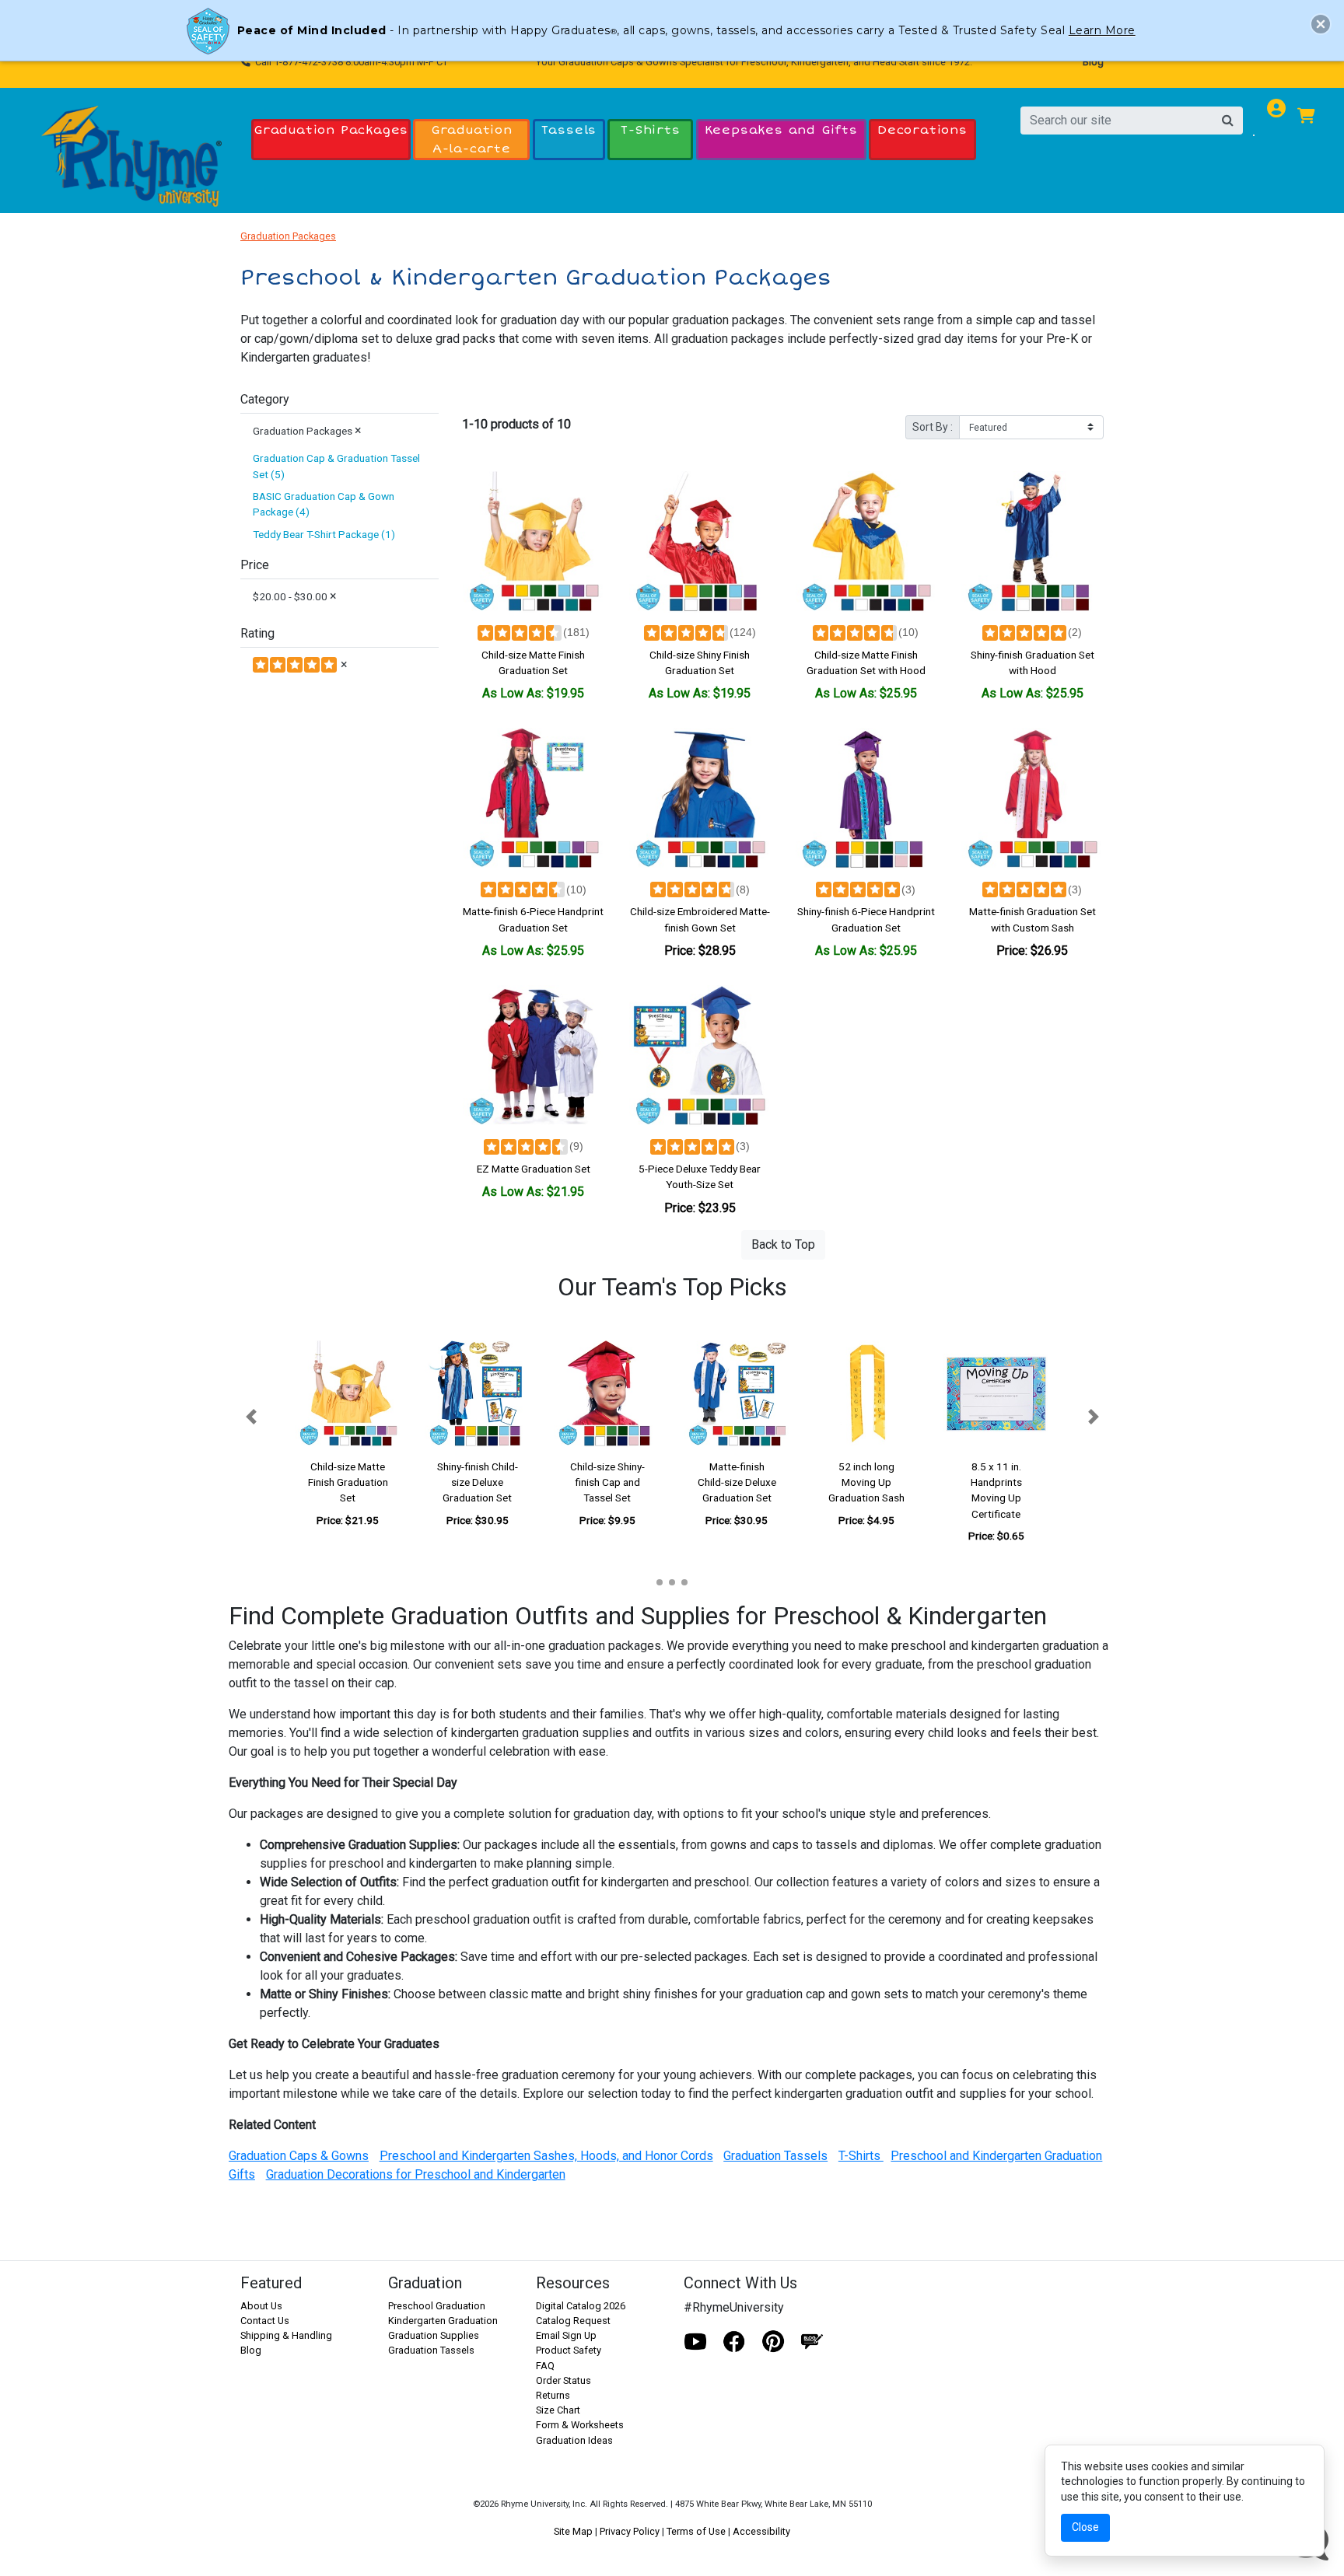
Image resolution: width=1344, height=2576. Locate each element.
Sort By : (933, 427)
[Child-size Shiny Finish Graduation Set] (700, 542)
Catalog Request (573, 2321)
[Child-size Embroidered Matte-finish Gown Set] (700, 799)
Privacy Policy (630, 2531)
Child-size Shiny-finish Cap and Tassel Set (607, 1482)
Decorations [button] (922, 130)
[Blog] (812, 2342)
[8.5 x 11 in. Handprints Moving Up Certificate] (996, 1394)
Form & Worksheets (580, 2425)
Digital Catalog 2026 (581, 2306)
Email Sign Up (566, 2335)
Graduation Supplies (434, 2335)
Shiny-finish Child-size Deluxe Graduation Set (478, 1482)
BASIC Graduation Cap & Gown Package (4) (324, 504)
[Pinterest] (773, 2342)
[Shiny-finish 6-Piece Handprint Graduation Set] (866, 799)
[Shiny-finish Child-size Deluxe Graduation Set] (478, 1394)
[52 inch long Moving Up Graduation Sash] (867, 1394)
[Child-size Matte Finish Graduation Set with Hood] (866, 542)
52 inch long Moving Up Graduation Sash (866, 1482)
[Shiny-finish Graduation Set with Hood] (1032, 542)
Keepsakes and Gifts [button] (781, 130)
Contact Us (265, 2321)
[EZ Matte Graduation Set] (534, 1056)
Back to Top (783, 1244)
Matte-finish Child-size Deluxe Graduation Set (737, 1482)
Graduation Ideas (574, 2440)
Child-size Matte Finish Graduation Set (348, 1482)
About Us (261, 2306)
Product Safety (569, 2350)
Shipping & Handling (286, 2335)
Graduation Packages (288, 236)
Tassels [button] (569, 130)
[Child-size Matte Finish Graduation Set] (534, 542)
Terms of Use (696, 2531)
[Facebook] (734, 2342)
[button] (251, 1417)
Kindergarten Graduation (443, 2321)
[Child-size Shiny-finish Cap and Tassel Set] (607, 1394)
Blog (1093, 62)
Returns (553, 2395)
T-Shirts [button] (650, 130)
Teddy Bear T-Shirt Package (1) (324, 534)
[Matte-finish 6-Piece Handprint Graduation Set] (534, 799)
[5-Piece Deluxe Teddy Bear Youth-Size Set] (700, 1056)
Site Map (573, 2531)
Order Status (563, 2380)
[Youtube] (695, 2342)
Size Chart (558, 2410)
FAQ (545, 2366)
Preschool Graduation (437, 2306)
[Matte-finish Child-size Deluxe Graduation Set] (737, 1394)
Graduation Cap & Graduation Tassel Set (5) (336, 466)
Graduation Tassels (431, 2350)
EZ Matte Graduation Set (534, 1169)
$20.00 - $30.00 (295, 596)
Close (1085, 2527)
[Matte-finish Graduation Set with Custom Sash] (1032, 799)
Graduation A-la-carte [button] (472, 139)
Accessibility (761, 2531)
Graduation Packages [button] (331, 130)
